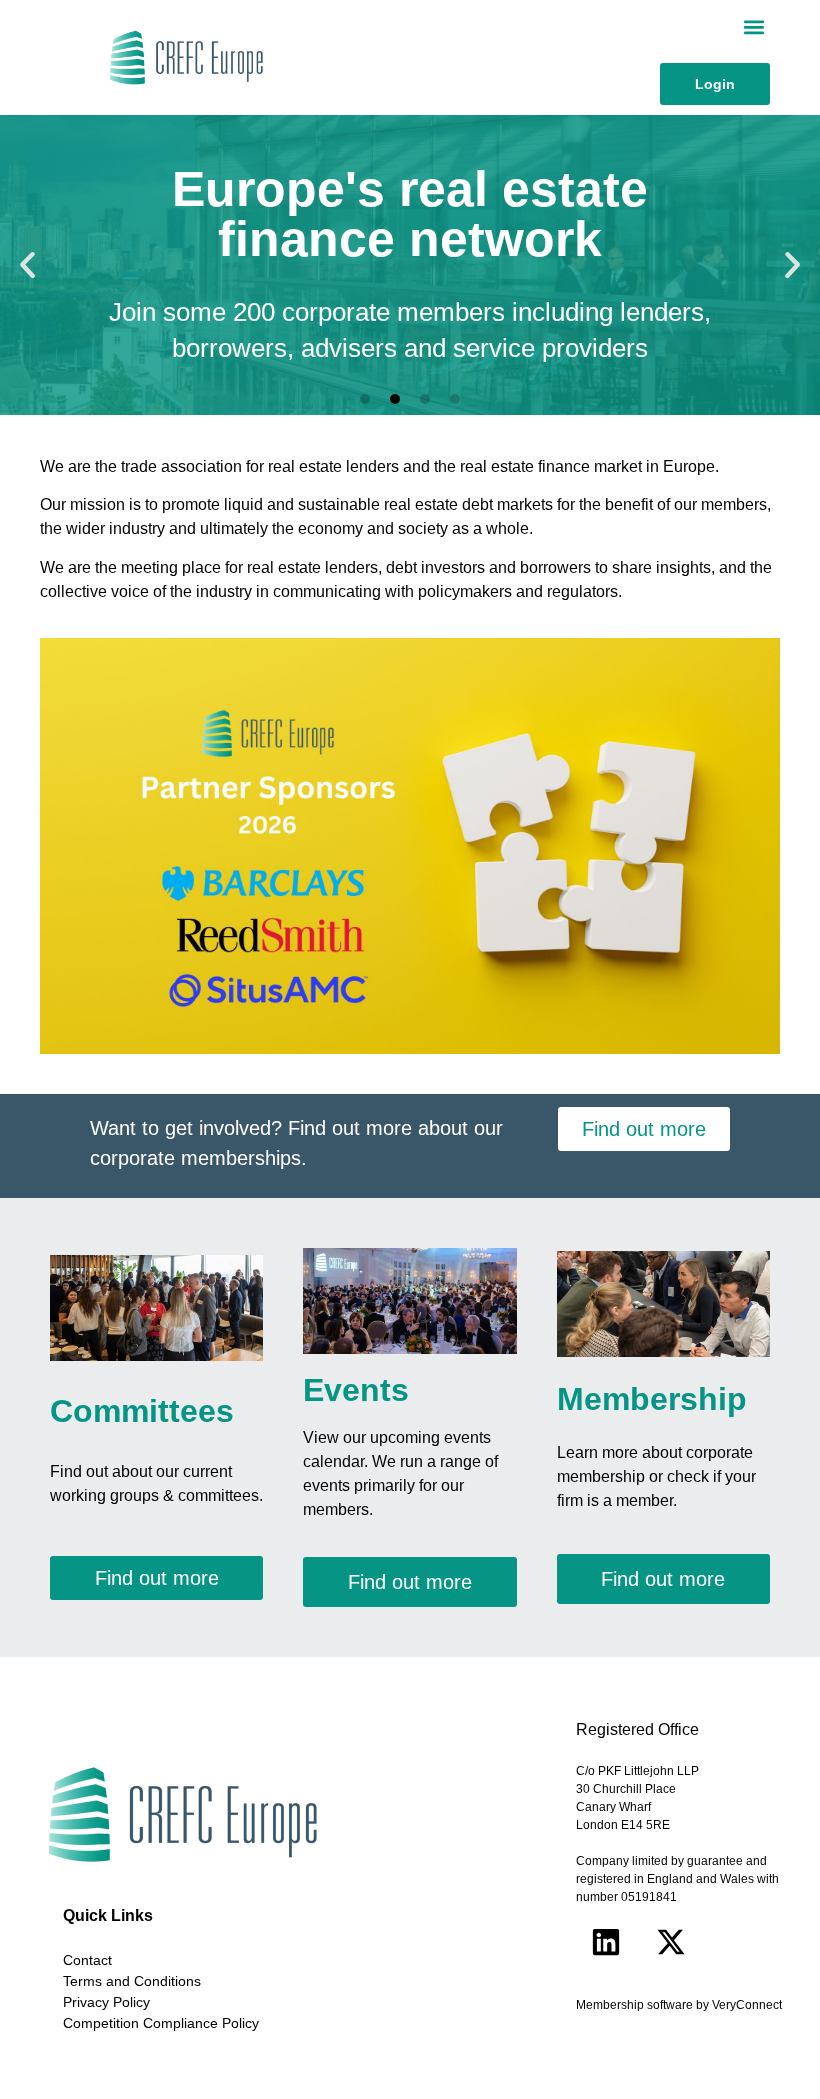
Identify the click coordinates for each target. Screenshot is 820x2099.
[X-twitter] (671, 1942)
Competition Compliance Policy (161, 2023)
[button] (753, 26)
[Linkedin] (606, 1942)
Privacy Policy (106, 2002)
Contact (87, 1960)
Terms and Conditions (132, 1981)
